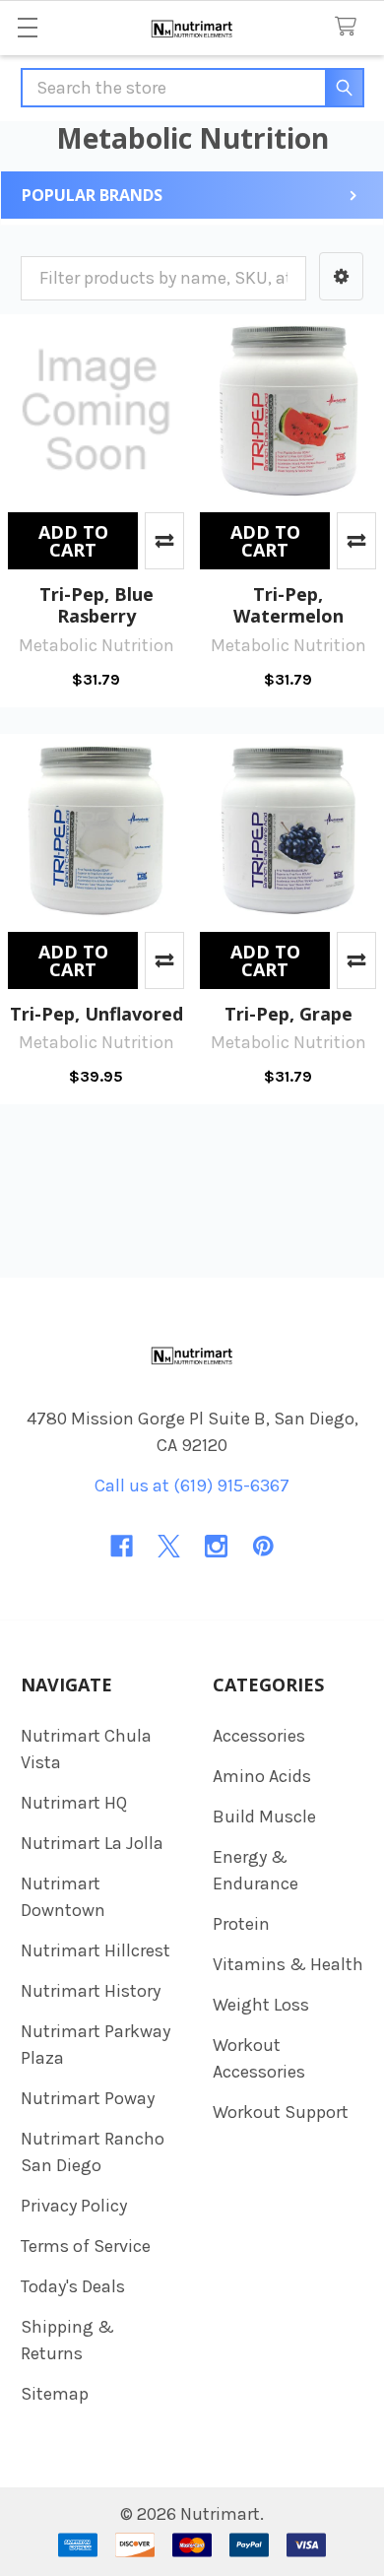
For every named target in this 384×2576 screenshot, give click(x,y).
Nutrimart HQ (74, 1803)
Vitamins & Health (288, 1964)
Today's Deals (73, 2286)
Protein (241, 1924)
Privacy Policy (74, 2206)
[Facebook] (122, 1546)
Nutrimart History (91, 1991)
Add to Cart (73, 541)
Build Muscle (264, 1816)
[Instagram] (216, 1546)
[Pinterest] (263, 1546)
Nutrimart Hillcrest (96, 1950)
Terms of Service (86, 2246)
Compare (164, 541)
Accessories (259, 1736)
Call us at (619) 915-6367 (192, 1486)
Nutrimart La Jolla (92, 1843)
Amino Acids (262, 1776)
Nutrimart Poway (88, 2098)
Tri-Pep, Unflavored (96, 1014)
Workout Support (281, 2112)
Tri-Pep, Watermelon (288, 605)
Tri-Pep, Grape (288, 1014)
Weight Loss (261, 2005)
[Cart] (351, 27)
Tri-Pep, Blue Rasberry (96, 605)
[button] (341, 276)
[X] (169, 1546)
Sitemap (55, 2394)
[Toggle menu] (27, 27)
